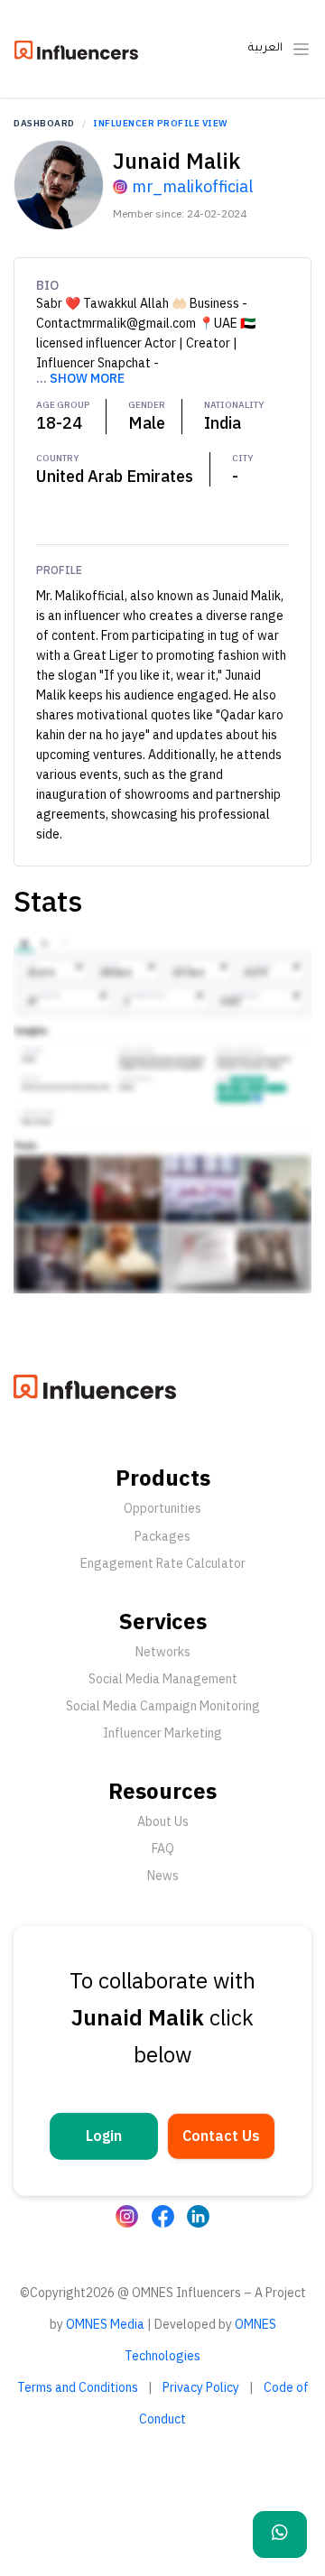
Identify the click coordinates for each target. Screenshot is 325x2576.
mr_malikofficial (192, 186)
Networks (163, 1652)
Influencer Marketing (162, 1733)
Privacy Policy (201, 2387)
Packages (162, 1536)
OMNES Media (105, 2324)
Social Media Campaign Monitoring (163, 1706)
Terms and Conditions (78, 2387)
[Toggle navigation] (301, 49)
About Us (163, 1821)
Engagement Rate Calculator (163, 1563)
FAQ (163, 1849)
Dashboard (44, 123)
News (163, 1876)
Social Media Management (163, 1679)
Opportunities (162, 1508)
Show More (87, 378)
